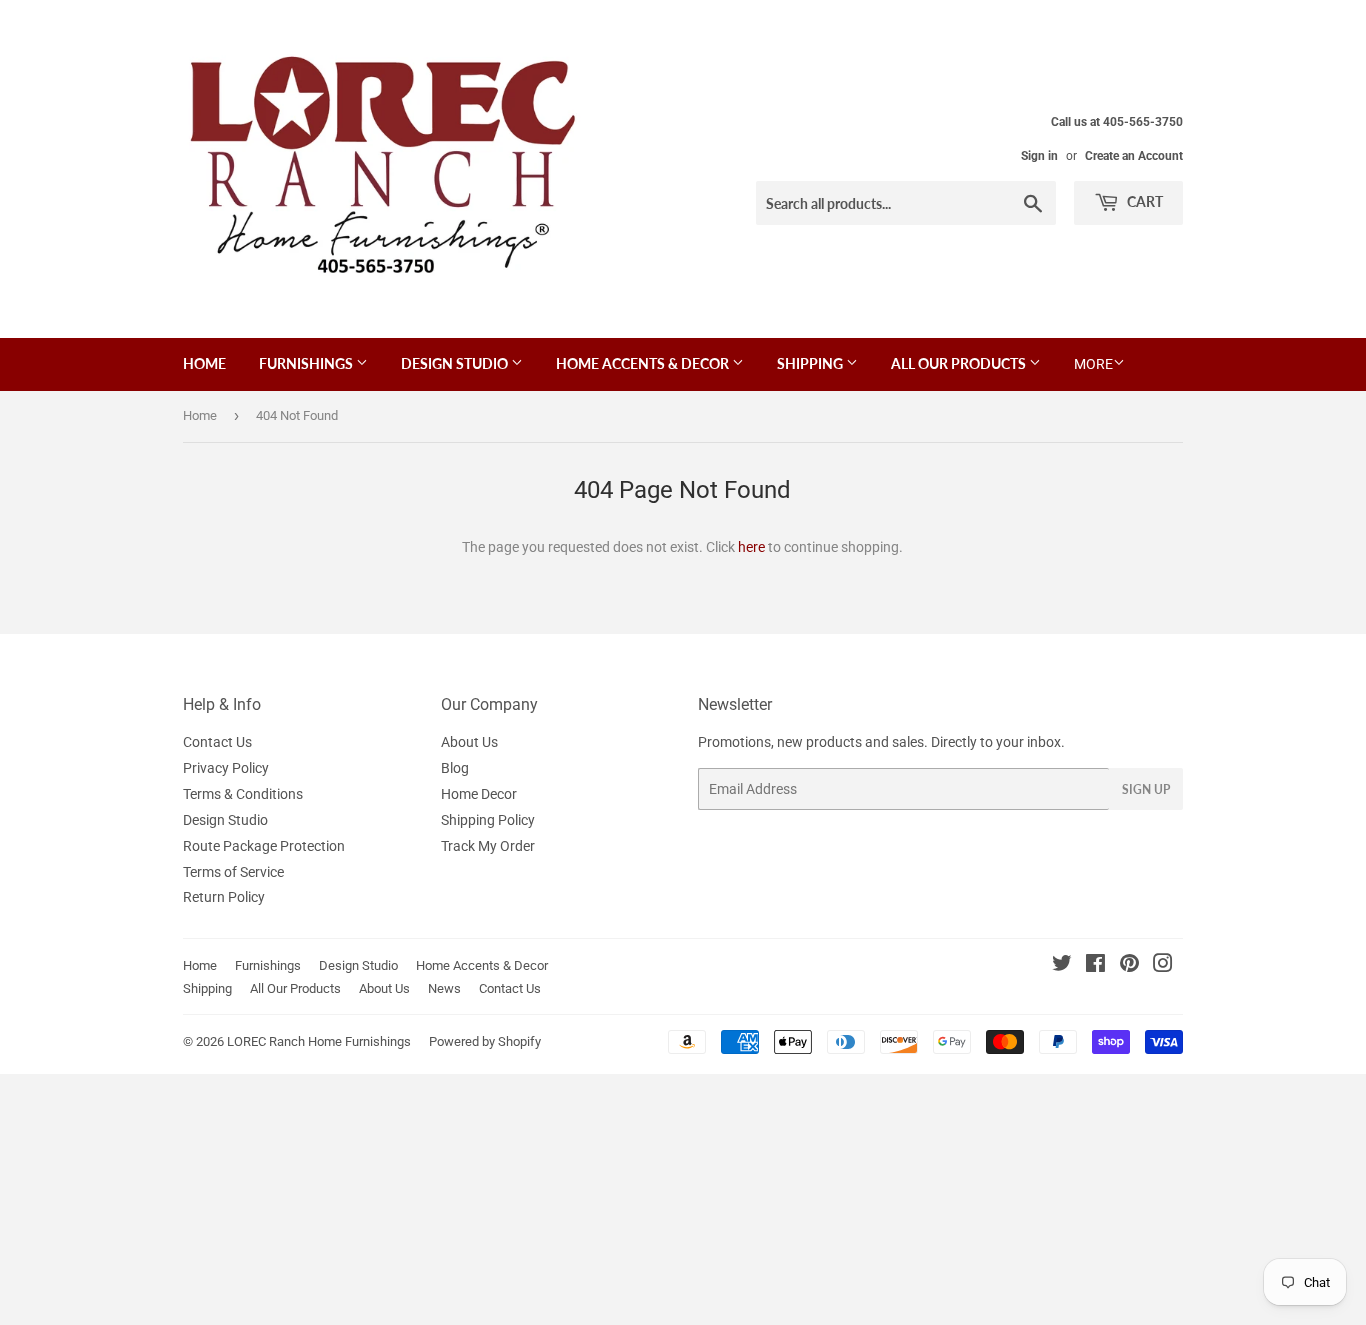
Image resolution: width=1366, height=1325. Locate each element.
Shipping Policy (488, 820)
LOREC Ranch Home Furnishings (319, 1041)
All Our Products (960, 363)
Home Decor (479, 794)
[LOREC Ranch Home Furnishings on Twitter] (1062, 966)
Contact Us (217, 742)
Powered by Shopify (485, 1041)
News (444, 988)
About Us (469, 742)
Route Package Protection (264, 846)
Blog (455, 768)
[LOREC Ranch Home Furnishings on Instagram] (1163, 966)
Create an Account (1134, 156)
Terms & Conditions (243, 794)
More (1093, 364)
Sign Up (1146, 789)
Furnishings (307, 363)
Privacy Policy (226, 768)
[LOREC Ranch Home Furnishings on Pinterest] (1129, 966)
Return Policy (224, 897)
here (751, 547)
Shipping (811, 363)
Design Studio (456, 363)
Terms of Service (233, 872)
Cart (1143, 201)
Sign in (1039, 156)
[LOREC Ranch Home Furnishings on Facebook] (1095, 966)
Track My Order (488, 846)
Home (204, 363)
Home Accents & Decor (644, 363)
